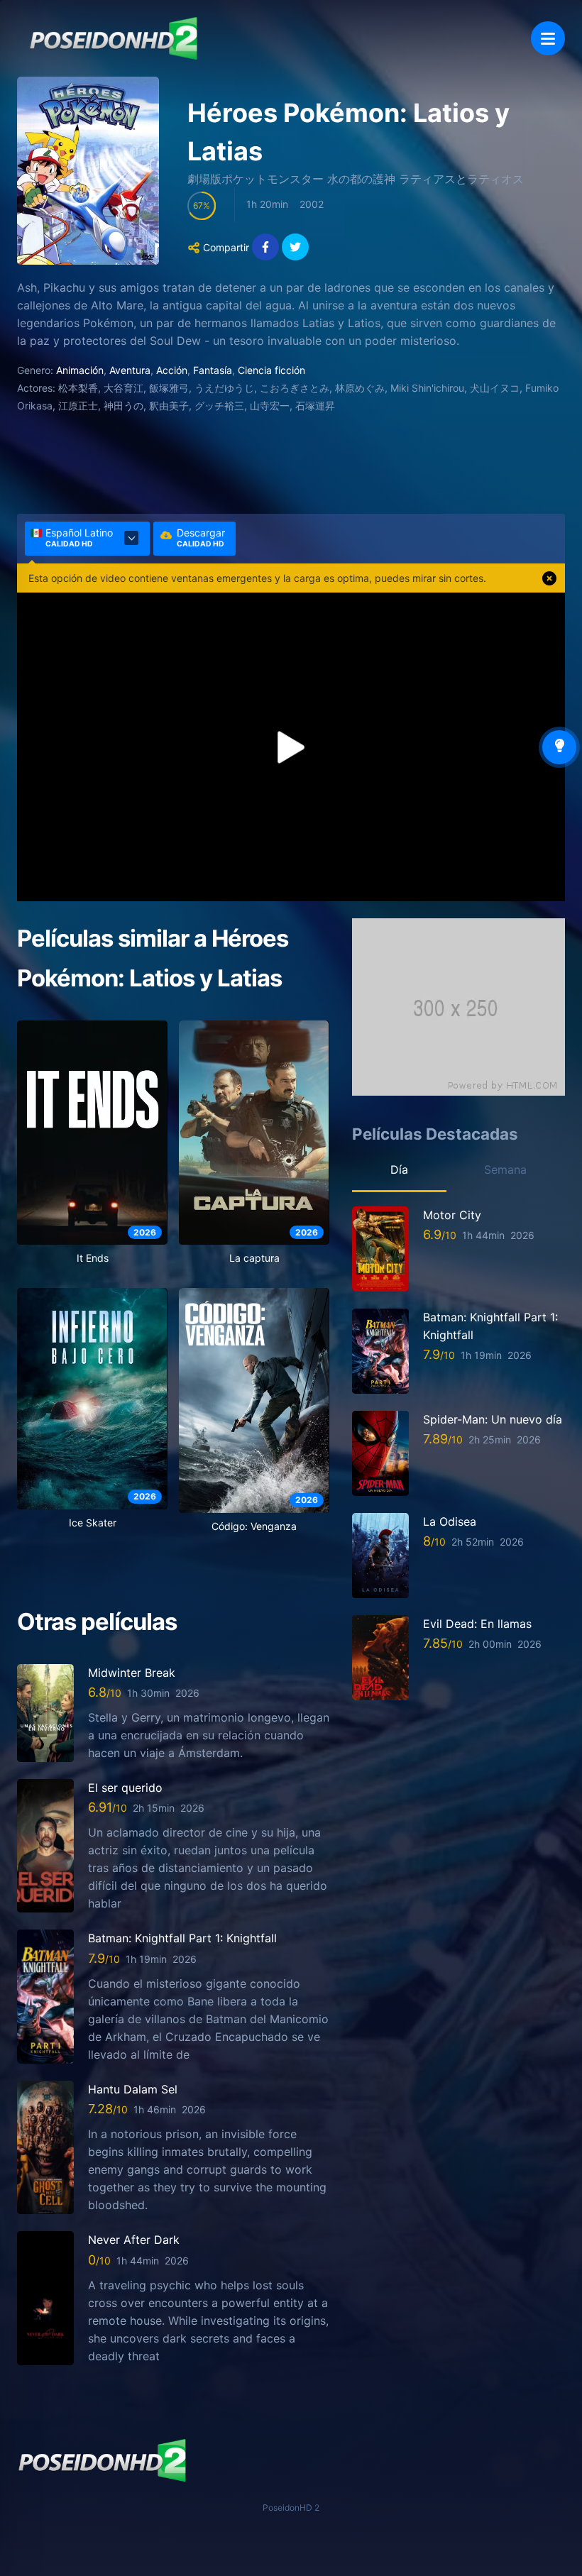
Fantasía (213, 370)
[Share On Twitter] (295, 247)
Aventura (130, 370)
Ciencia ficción (271, 370)
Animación (80, 370)
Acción (172, 370)
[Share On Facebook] (265, 247)
